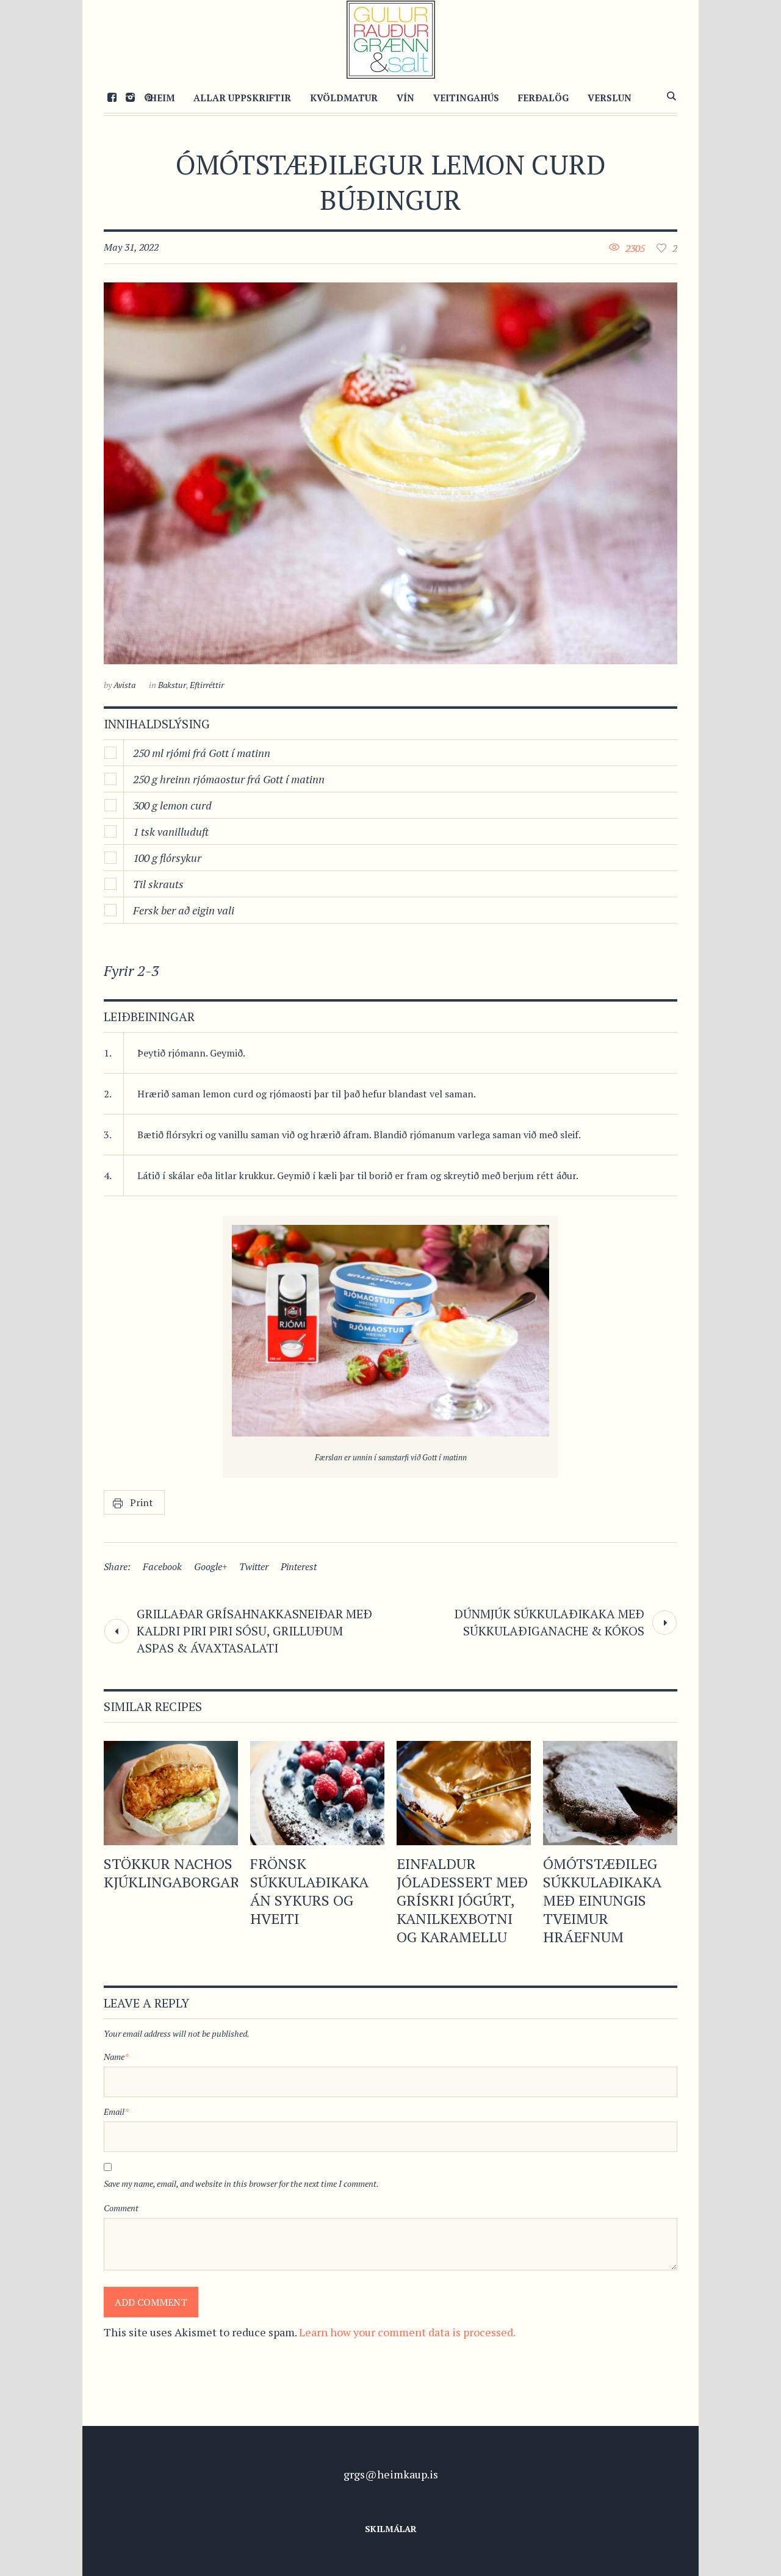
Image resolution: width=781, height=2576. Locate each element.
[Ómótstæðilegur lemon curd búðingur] (390, 473)
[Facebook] (112, 97)
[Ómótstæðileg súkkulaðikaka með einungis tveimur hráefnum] (610, 1793)
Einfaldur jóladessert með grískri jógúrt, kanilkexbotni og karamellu (462, 1900)
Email (116, 2111)
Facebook (162, 1566)
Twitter (254, 1566)
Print (142, 1502)
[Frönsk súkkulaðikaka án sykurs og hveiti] (317, 1793)
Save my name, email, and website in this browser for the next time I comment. (241, 2183)
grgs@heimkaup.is (391, 2474)
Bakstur (172, 685)
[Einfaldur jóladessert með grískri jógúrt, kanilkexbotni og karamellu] (464, 1793)
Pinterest (299, 1566)
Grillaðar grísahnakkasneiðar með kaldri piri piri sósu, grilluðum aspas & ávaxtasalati (254, 1631)
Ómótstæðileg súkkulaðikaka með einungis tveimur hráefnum (602, 1900)
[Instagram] (130, 97)
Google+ (211, 1566)
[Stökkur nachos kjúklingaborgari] (171, 1793)
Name (116, 2057)
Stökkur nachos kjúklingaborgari (174, 1873)
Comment (121, 2208)
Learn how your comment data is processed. (407, 2332)
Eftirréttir (207, 685)
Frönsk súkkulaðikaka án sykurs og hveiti (309, 1891)
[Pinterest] (148, 97)
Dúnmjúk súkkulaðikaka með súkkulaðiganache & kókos (549, 1622)
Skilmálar (391, 2529)
